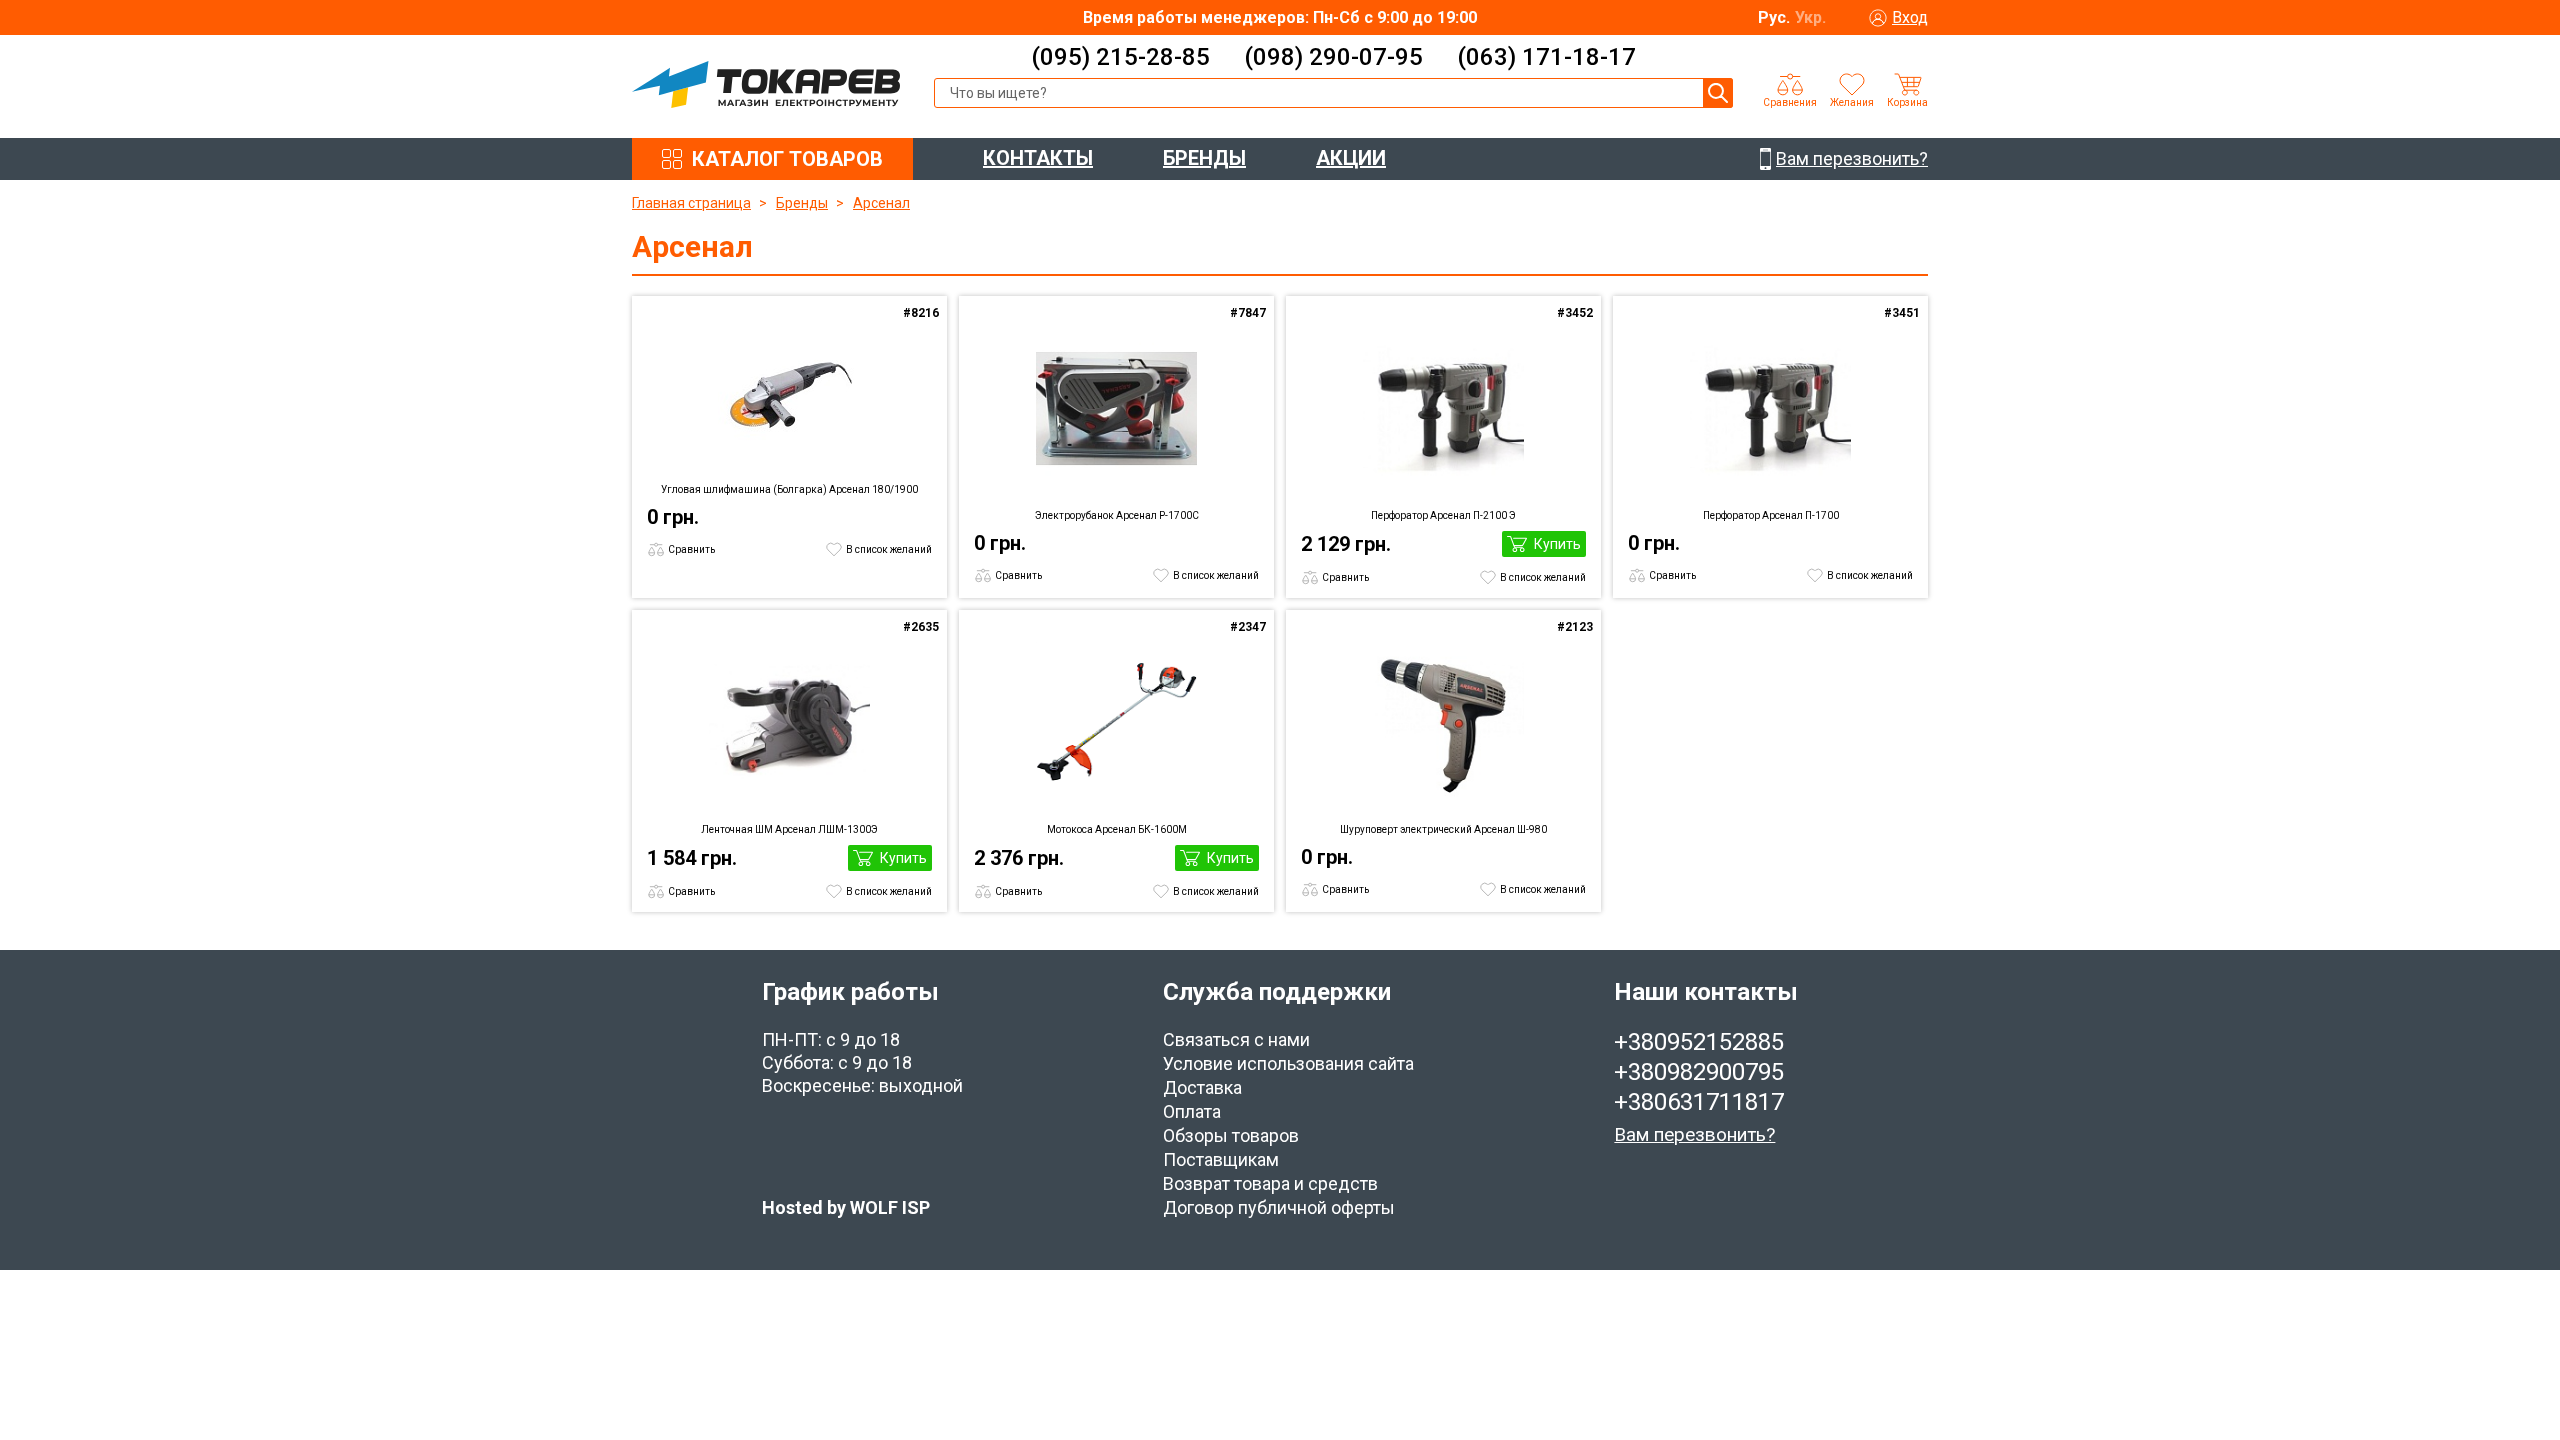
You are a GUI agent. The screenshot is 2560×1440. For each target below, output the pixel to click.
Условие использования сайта (1288, 1063)
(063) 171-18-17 (1546, 57)
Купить (1557, 544)
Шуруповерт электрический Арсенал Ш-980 (1443, 829)
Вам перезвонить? (1694, 1134)
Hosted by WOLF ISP (846, 1207)
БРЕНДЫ (1204, 158)
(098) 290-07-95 (1333, 57)
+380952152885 (1699, 1042)
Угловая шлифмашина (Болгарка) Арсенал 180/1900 (789, 489)
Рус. (1774, 17)
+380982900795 (1699, 1072)
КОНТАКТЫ (1038, 158)
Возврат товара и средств (1270, 1183)
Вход (1910, 17)
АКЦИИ (1351, 158)
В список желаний (889, 549)
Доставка (1202, 1087)
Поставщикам (1221, 1159)
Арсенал (881, 203)
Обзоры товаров (1231, 1135)
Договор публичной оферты (1279, 1207)
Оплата (1192, 1111)
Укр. (1810, 17)
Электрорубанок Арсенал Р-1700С (1117, 515)
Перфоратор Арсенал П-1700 (1771, 515)
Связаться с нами (1236, 1039)
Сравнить (691, 549)
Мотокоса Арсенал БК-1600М (1117, 829)
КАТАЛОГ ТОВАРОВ (787, 159)
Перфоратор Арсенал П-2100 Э (1443, 515)
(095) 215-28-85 (1120, 57)
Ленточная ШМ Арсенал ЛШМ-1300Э (789, 829)
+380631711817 (1699, 1102)
